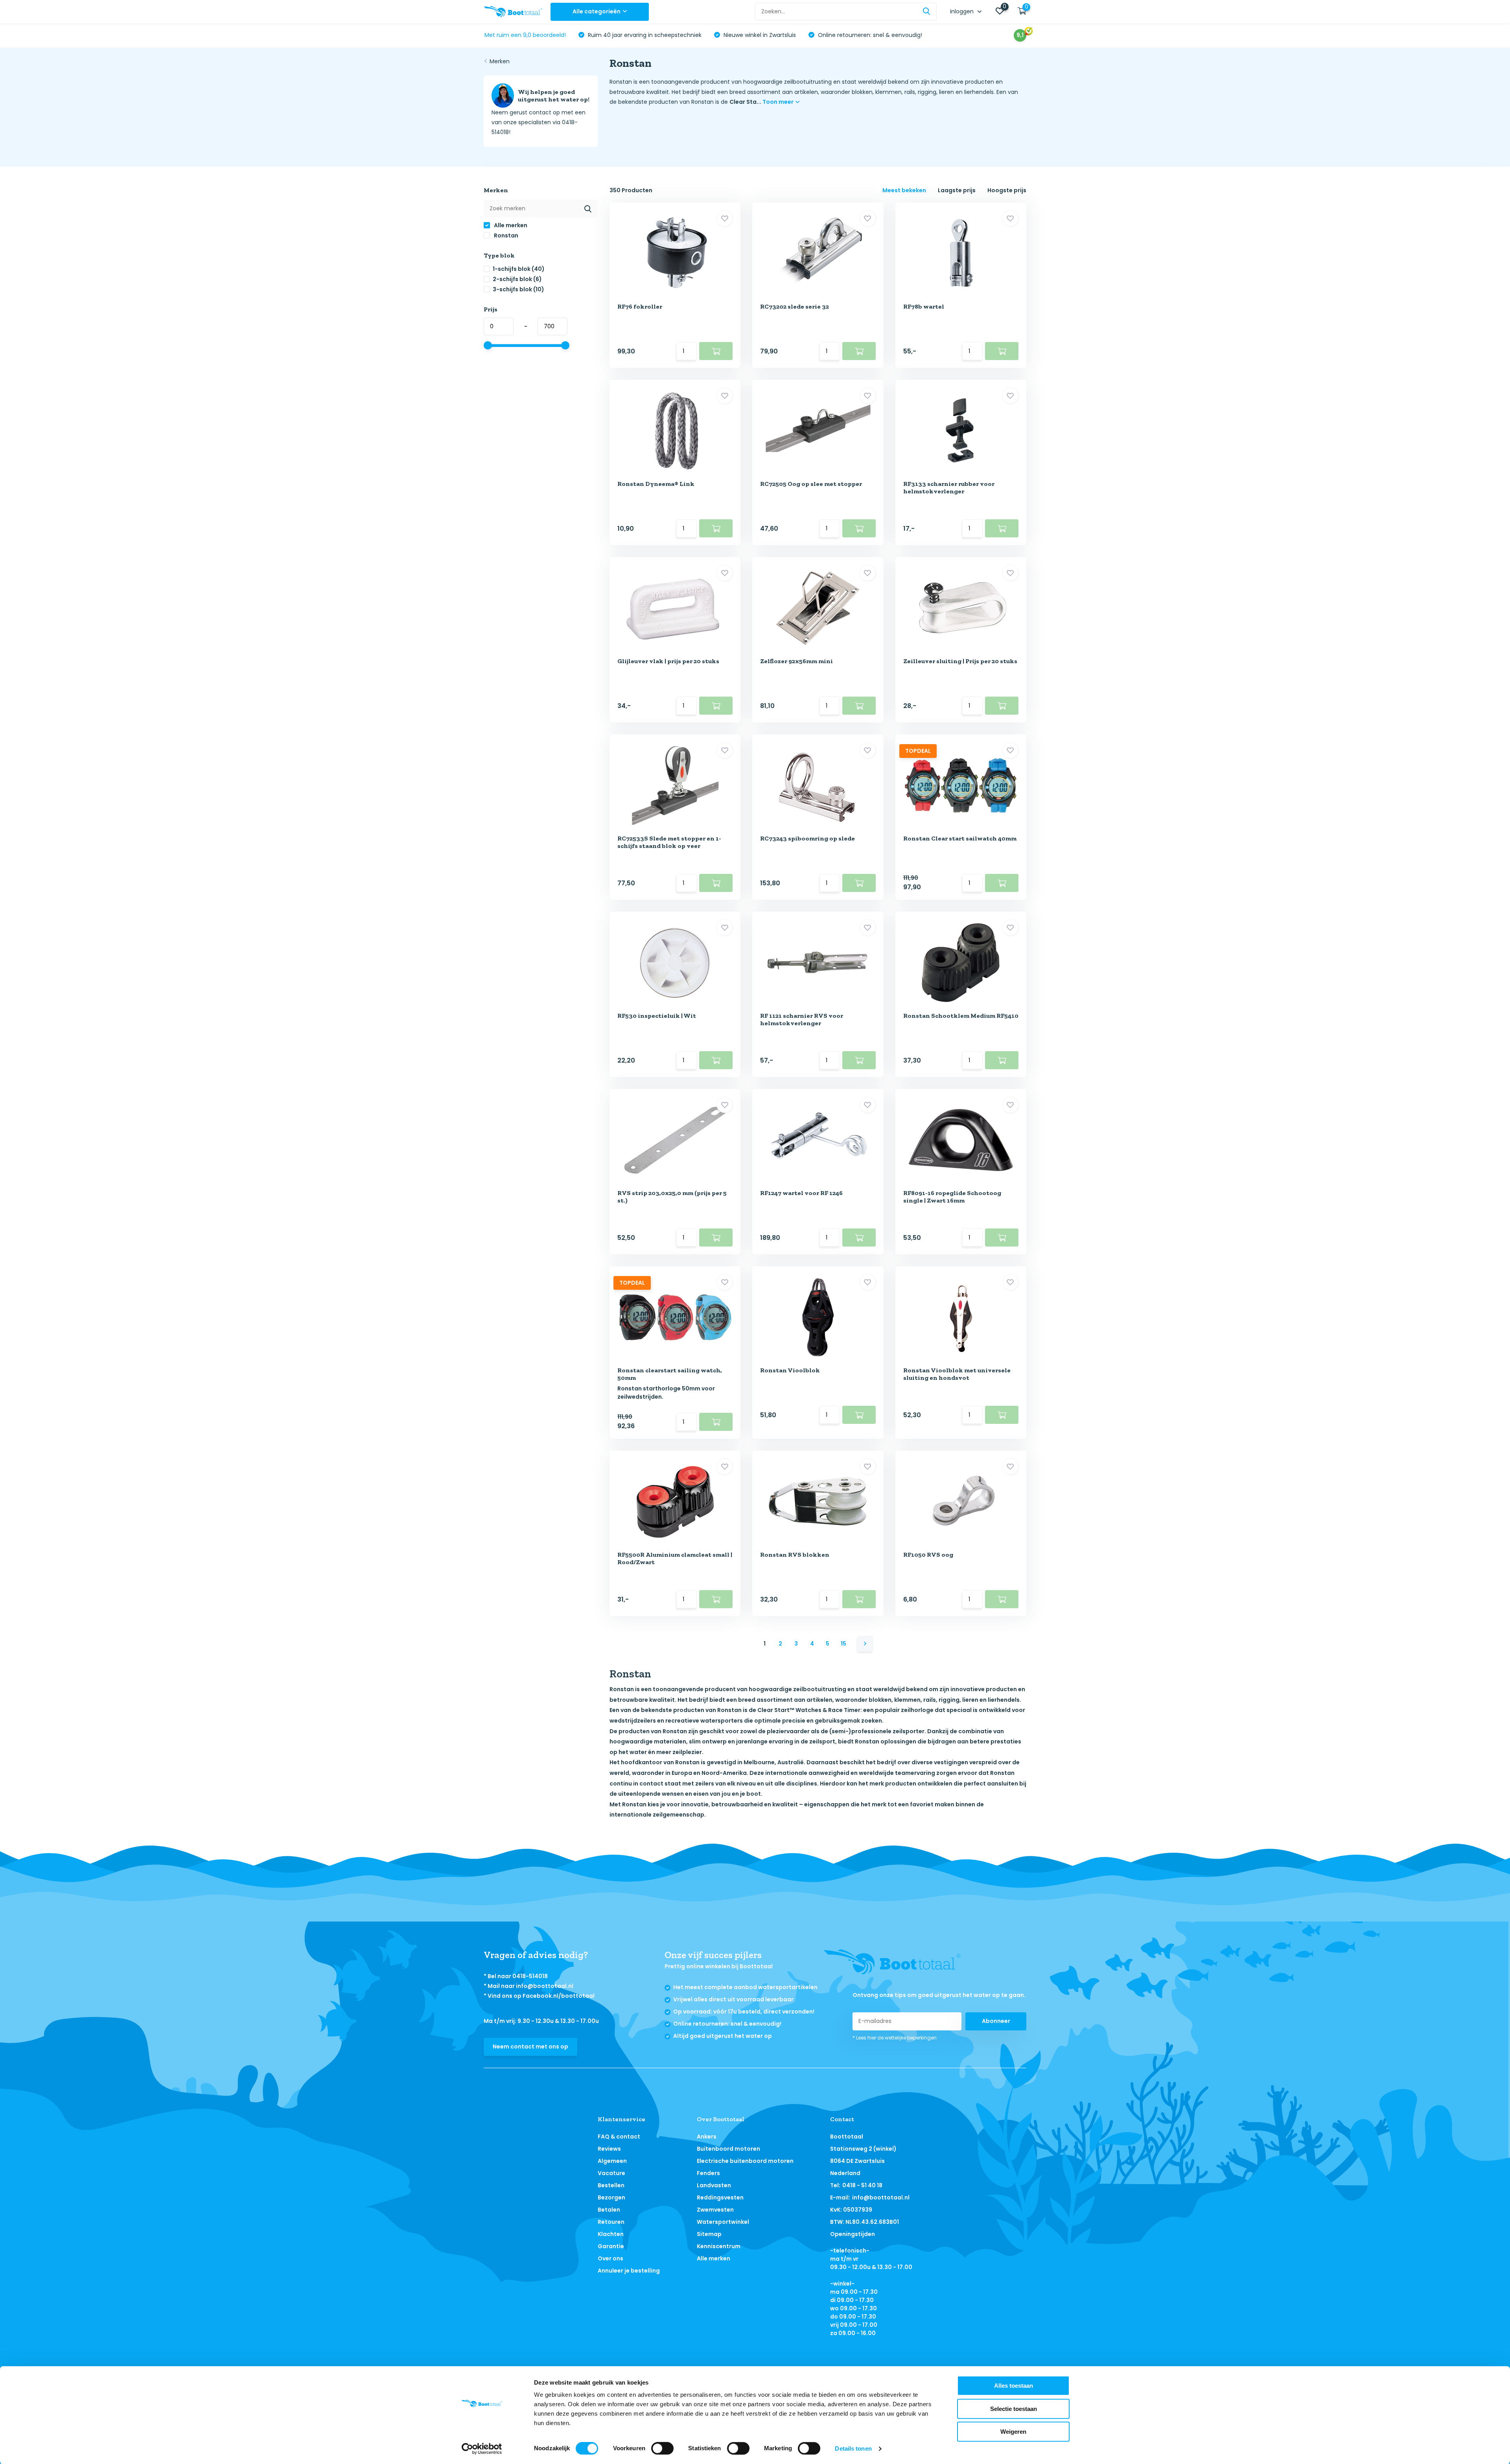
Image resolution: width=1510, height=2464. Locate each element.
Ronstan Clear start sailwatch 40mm (960, 838)
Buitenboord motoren (728, 2149)
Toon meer (779, 102)
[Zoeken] (927, 12)
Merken (500, 61)
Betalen (609, 2210)
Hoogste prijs (1007, 190)
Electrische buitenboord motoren (745, 2161)
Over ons (610, 2258)
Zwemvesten (715, 2210)
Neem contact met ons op (530, 2047)
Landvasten (714, 2185)
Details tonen (853, 2448)
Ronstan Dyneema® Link (656, 484)
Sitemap (709, 2234)
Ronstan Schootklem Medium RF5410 (961, 1016)
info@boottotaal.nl (545, 1986)
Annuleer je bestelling (629, 2271)
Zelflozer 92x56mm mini (796, 661)
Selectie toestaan (1014, 2409)
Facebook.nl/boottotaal (559, 1996)
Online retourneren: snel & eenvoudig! (869, 35)
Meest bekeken (904, 190)
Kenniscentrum (719, 2246)
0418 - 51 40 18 (862, 2185)
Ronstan (505, 235)
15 (843, 1644)
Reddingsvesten (720, 2197)
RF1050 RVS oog (928, 1555)
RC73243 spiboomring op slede (807, 838)
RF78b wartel (924, 306)
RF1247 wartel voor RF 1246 (801, 1193)
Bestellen (611, 2185)
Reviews (609, 2149)
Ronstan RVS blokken (795, 1555)
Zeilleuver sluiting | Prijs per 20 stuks (960, 661)
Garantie (611, 2246)
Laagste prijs (957, 190)
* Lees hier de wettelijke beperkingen (895, 2038)
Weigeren (1013, 2432)
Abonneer (996, 2021)
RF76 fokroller (640, 306)
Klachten (611, 2234)
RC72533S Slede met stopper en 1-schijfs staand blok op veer (669, 842)
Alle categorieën (597, 11)
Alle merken (510, 225)
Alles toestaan (1014, 2386)
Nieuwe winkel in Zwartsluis (759, 35)
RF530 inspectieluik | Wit (657, 1016)
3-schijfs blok (518, 289)
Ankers (707, 2137)
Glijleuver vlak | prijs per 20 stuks (668, 661)
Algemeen (612, 2161)
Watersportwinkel (723, 2222)
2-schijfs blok (517, 279)
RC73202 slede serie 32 (795, 306)
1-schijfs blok (519, 269)
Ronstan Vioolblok (790, 1370)
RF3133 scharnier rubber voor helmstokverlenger (949, 487)
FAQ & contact (619, 2137)
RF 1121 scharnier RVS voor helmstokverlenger (802, 1019)
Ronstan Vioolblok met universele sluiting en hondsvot (957, 1374)
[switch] (662, 2448)
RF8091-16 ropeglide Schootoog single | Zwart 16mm (952, 1197)
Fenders (708, 2173)
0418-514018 (530, 1976)
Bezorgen (611, 2197)
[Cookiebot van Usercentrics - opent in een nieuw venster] (482, 2449)
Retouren (611, 2222)
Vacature (611, 2173)
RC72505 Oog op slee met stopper (811, 484)
